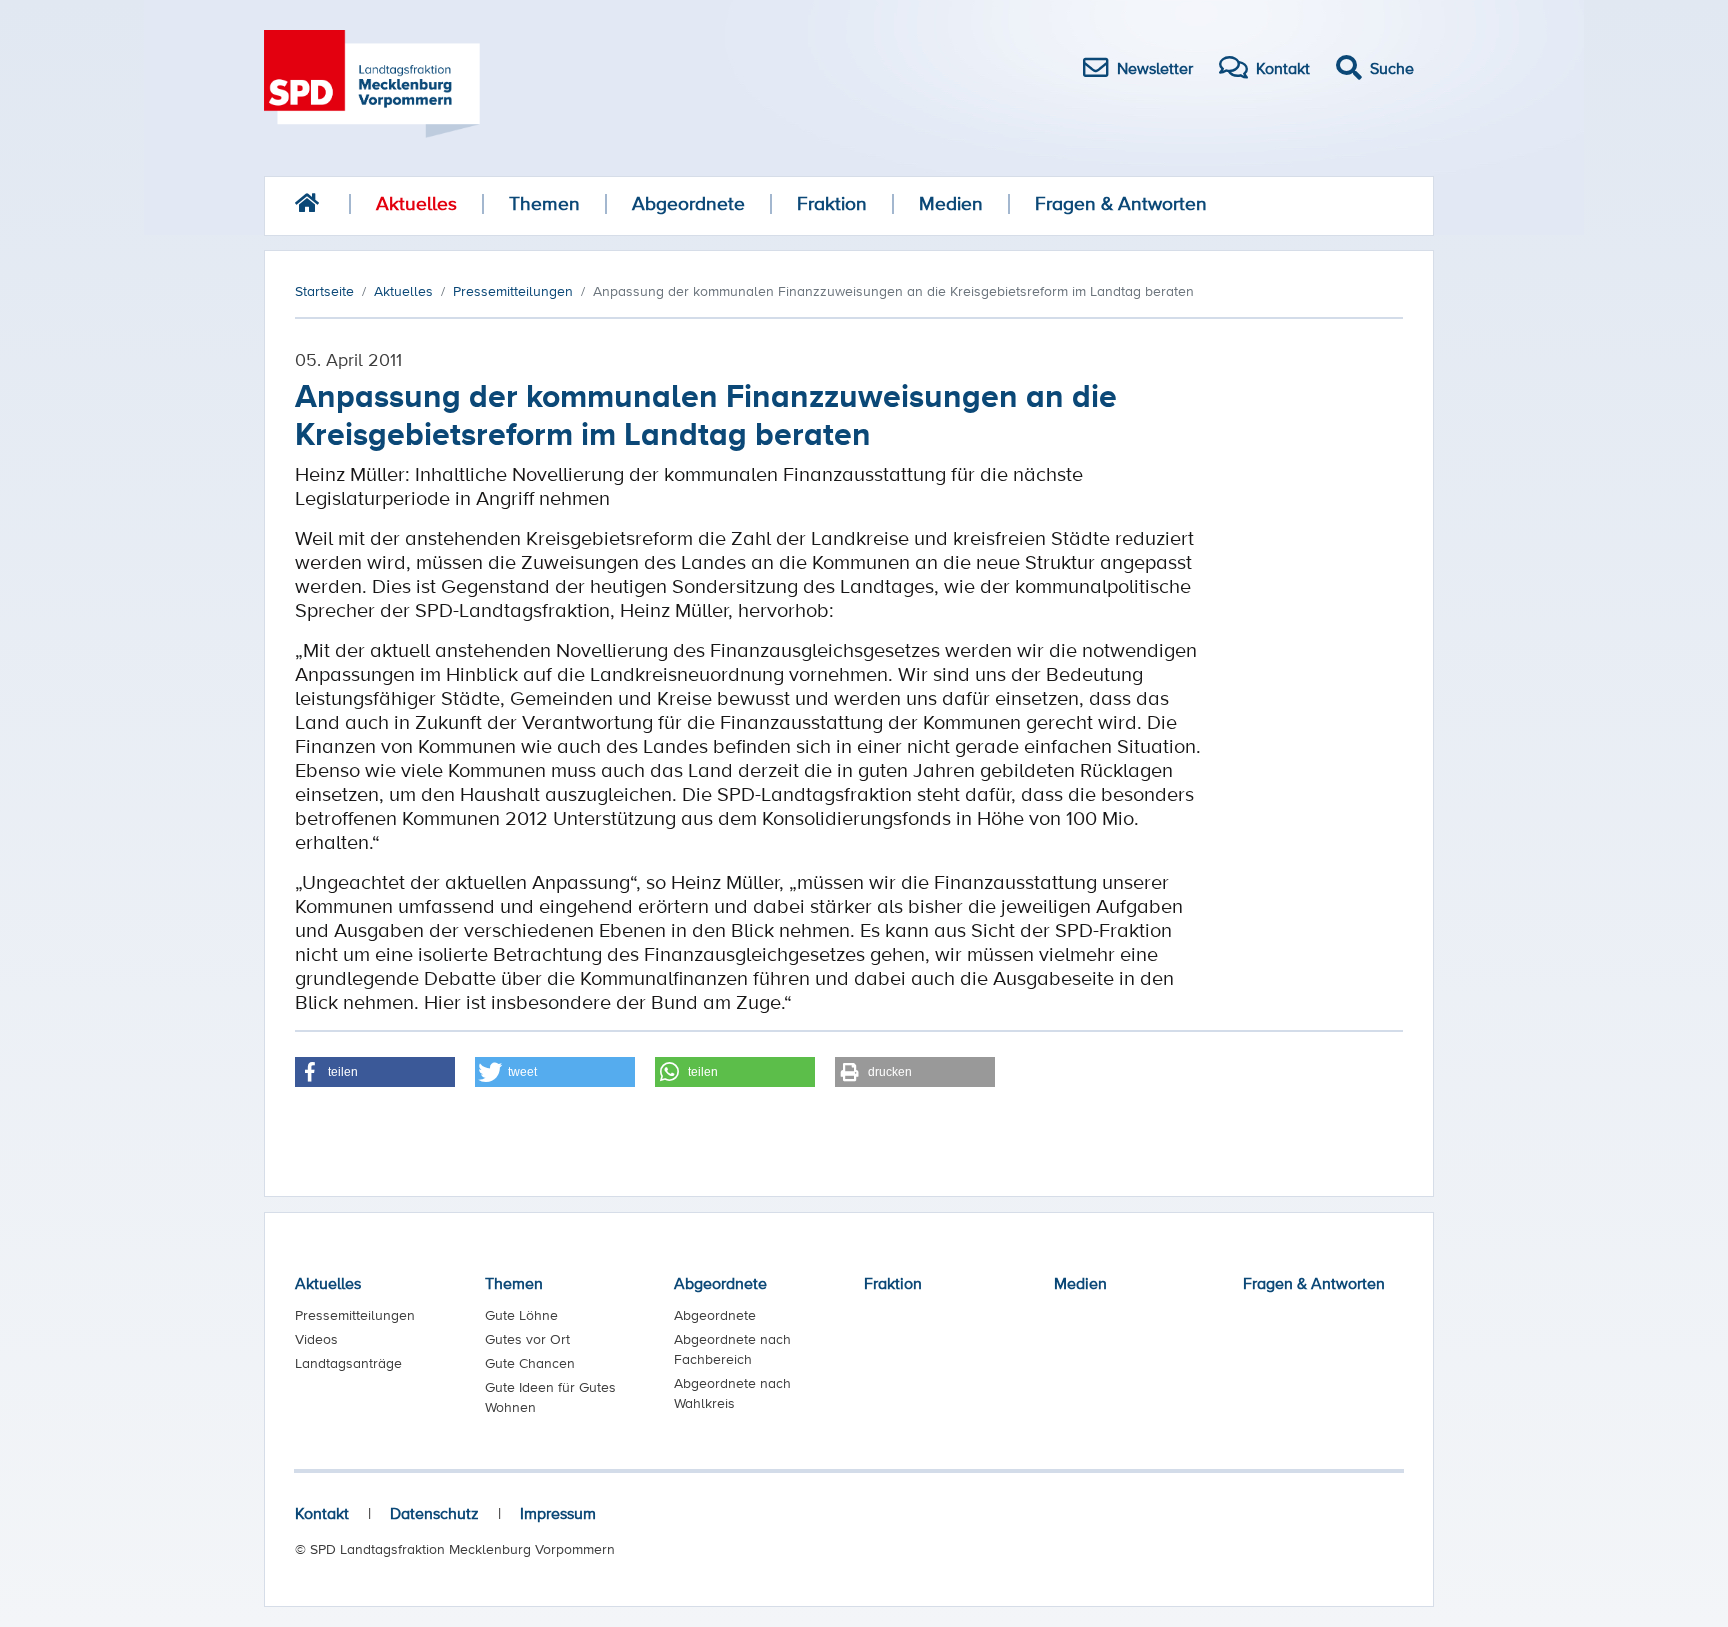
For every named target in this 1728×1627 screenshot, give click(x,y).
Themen (544, 203)
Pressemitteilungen (355, 1315)
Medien (951, 203)
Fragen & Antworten (1121, 203)
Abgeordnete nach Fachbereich (732, 1349)
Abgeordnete (688, 203)
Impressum (558, 1513)
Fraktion (832, 203)
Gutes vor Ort (527, 1339)
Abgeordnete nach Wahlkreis (732, 1393)
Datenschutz (434, 1513)
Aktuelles (416, 203)
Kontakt (322, 1513)
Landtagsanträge (348, 1363)
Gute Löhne (521, 1315)
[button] (375, 1072)
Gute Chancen (530, 1363)
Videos (316, 1339)
